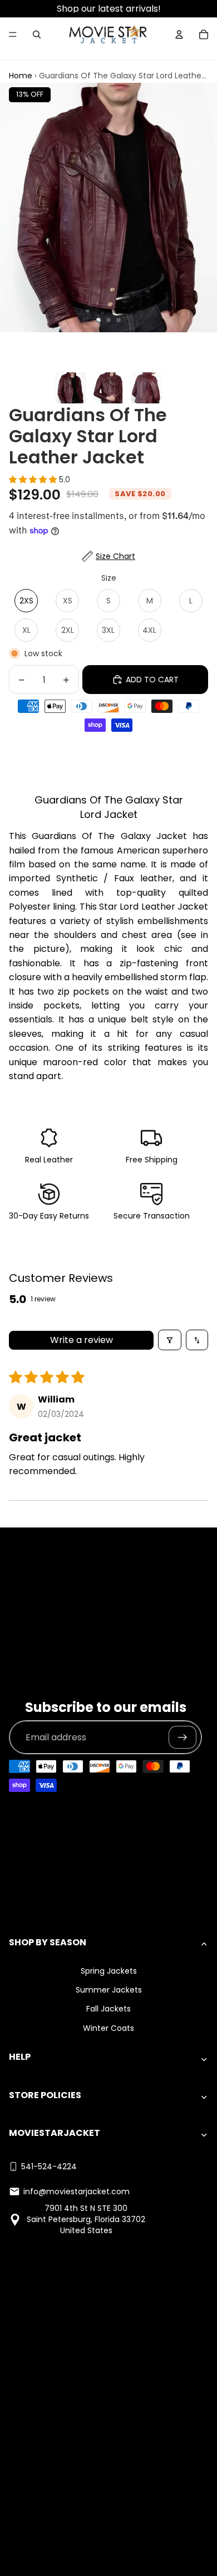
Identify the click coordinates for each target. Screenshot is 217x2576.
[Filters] (170, 1340)
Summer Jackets (109, 1990)
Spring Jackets (109, 1971)
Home (21, 76)
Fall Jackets (108, 2009)
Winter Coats (108, 2028)
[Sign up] (183, 1738)
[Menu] (13, 34)
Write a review (82, 1340)
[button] (34, 480)
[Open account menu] (179, 34)
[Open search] (37, 34)
